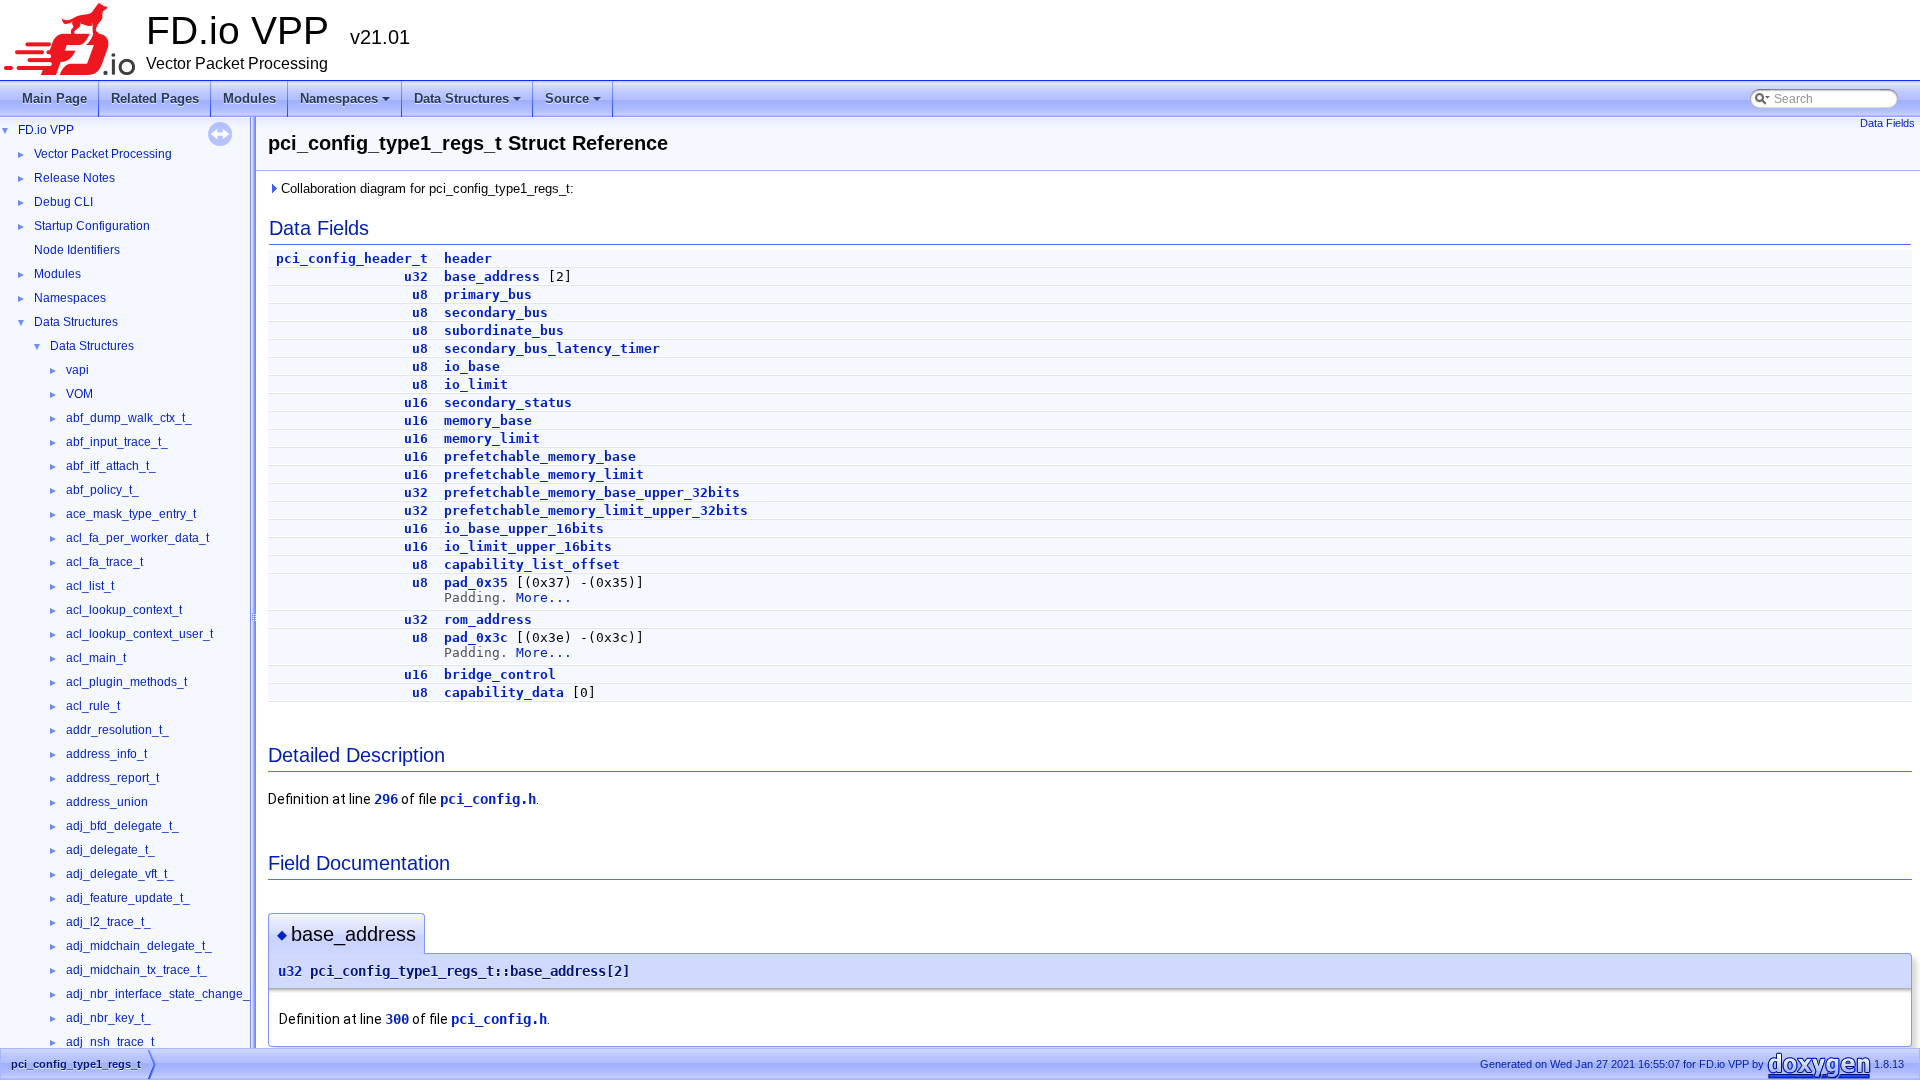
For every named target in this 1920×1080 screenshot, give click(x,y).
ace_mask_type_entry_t (131, 514)
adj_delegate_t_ (110, 850)
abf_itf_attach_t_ (111, 466)
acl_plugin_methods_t (126, 682)
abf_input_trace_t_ (117, 442)
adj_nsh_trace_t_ (113, 1042)
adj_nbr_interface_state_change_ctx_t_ (174, 994)
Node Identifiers (77, 250)
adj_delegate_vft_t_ (120, 874)
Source (574, 104)
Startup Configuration (92, 226)
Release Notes (74, 178)
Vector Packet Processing (103, 154)
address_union (107, 802)
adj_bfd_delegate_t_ (122, 826)
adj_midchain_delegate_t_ (139, 946)
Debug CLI (63, 202)
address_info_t (106, 754)
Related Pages (155, 98)
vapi (77, 370)
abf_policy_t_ (102, 490)
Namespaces (346, 104)
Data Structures (469, 104)
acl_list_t (90, 586)
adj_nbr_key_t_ (108, 1018)
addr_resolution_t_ (117, 730)
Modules (249, 98)
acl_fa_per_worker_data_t (137, 538)
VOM (79, 394)
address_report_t (112, 778)
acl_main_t (96, 658)
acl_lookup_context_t (124, 610)
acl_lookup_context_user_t (139, 634)
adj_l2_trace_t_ (108, 922)
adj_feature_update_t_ (128, 898)
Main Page (54, 98)
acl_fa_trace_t (104, 562)
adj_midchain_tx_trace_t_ (136, 970)
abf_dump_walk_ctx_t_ (129, 418)
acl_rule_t (93, 706)
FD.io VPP (46, 130)
